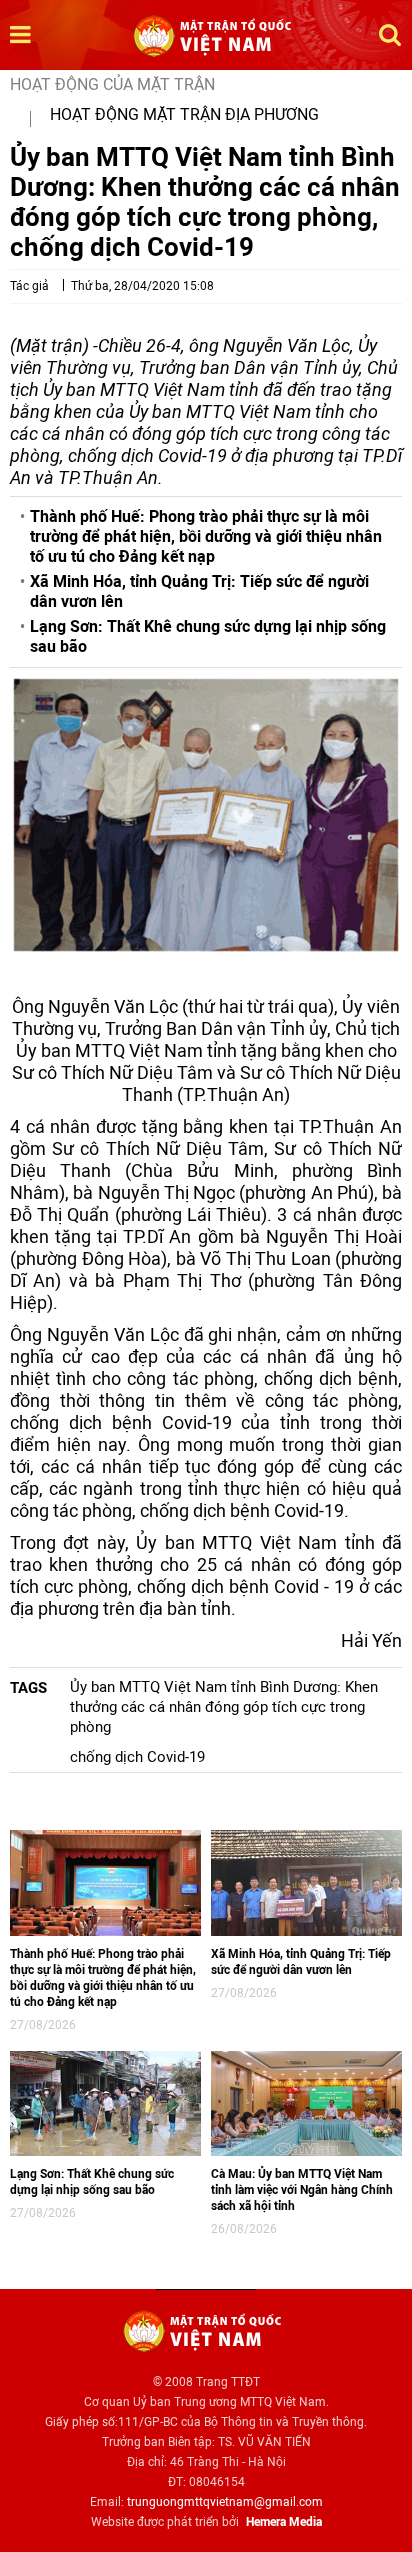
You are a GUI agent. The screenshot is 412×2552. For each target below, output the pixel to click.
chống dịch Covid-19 (137, 1757)
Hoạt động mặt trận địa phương (184, 114)
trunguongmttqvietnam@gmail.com (225, 2502)
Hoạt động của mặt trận (112, 84)
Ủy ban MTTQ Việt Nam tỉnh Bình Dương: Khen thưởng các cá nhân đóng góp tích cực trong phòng (224, 1707)
